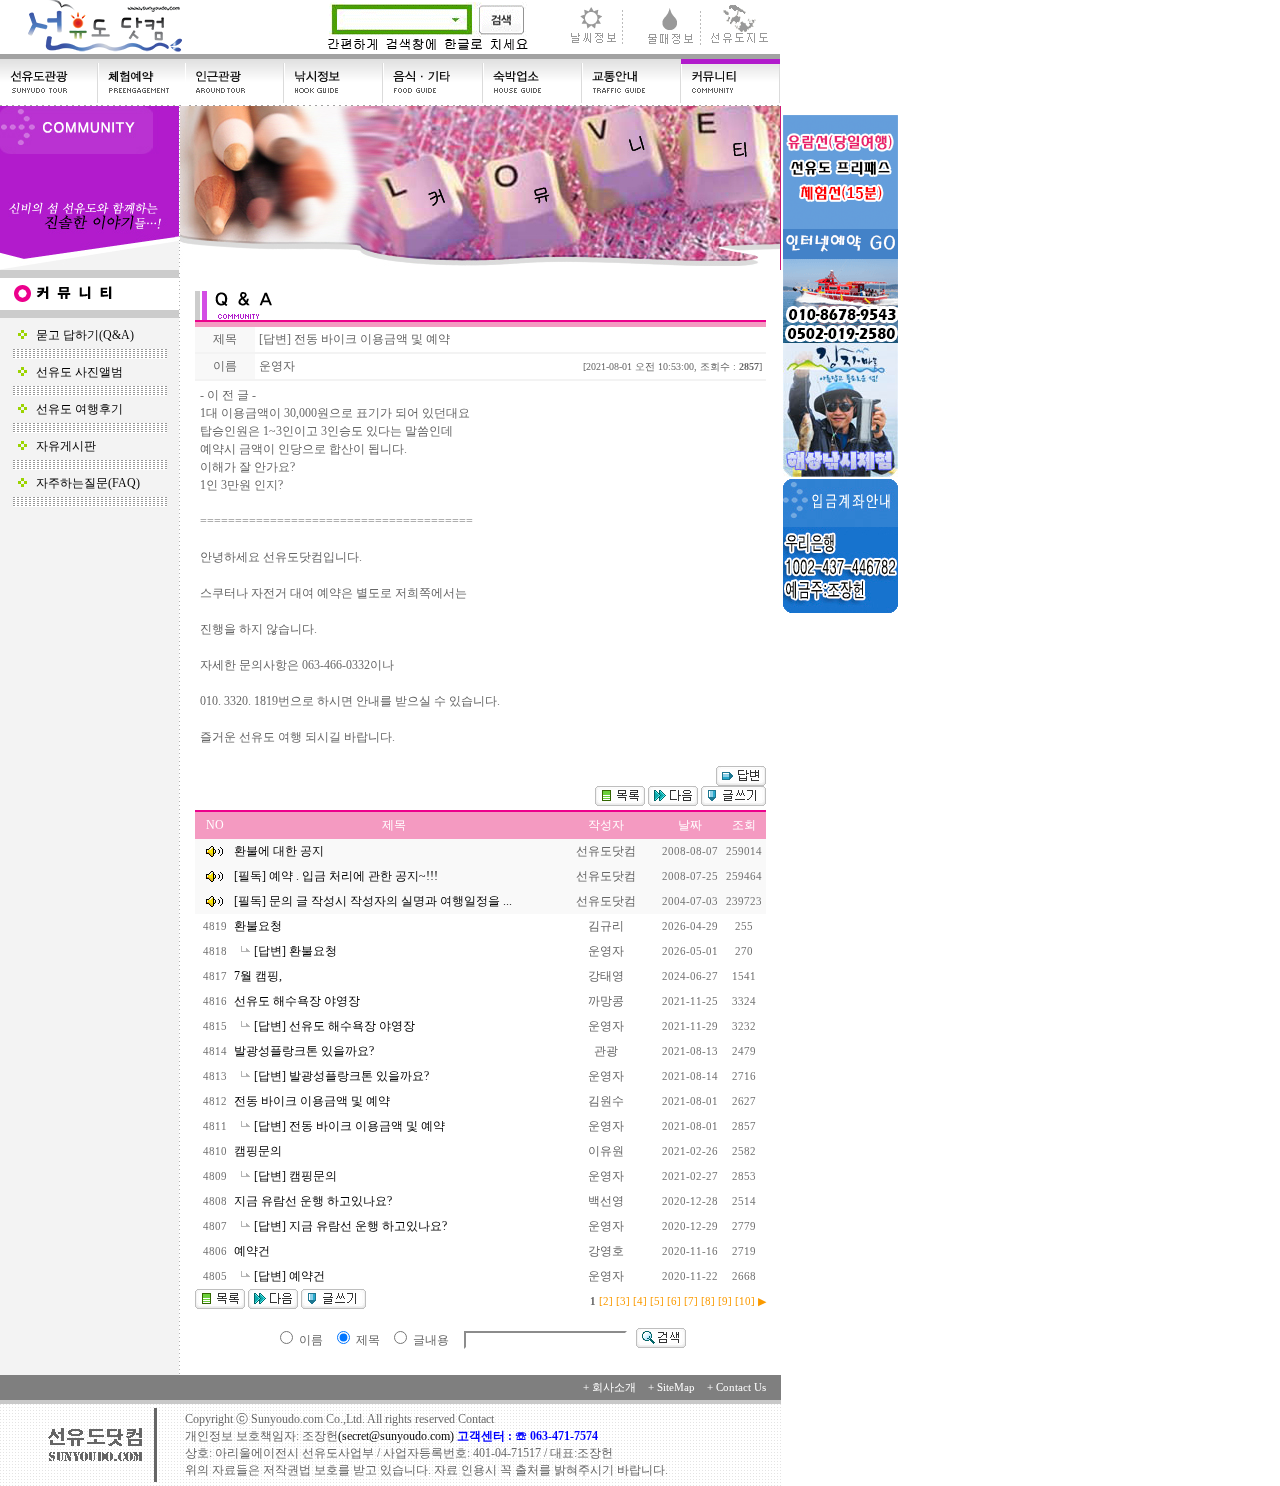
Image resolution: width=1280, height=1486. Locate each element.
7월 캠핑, (259, 976)
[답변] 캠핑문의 (297, 1176)
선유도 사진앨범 (75, 372)
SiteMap (676, 1387)
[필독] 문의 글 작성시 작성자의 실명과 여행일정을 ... (373, 901)
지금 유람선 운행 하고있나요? (314, 1201)
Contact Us (741, 1387)
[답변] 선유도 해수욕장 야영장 (336, 1026)
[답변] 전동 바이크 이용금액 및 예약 (351, 1126)
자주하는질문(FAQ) (83, 483)
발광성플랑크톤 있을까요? (305, 1051)
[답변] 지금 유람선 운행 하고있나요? (352, 1226)
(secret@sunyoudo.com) (397, 1436)
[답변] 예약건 (291, 1276)
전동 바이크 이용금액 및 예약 (313, 1101)
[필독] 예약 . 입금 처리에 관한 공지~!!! (336, 876)
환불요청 (259, 926)
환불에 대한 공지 (279, 851)
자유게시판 (61, 446)
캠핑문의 (259, 1151)
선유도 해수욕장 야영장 (298, 1001)
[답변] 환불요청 (297, 951)
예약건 (253, 1251)
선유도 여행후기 (75, 409)
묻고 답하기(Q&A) (80, 335)
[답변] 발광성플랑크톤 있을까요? (343, 1076)
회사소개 (614, 1387)
